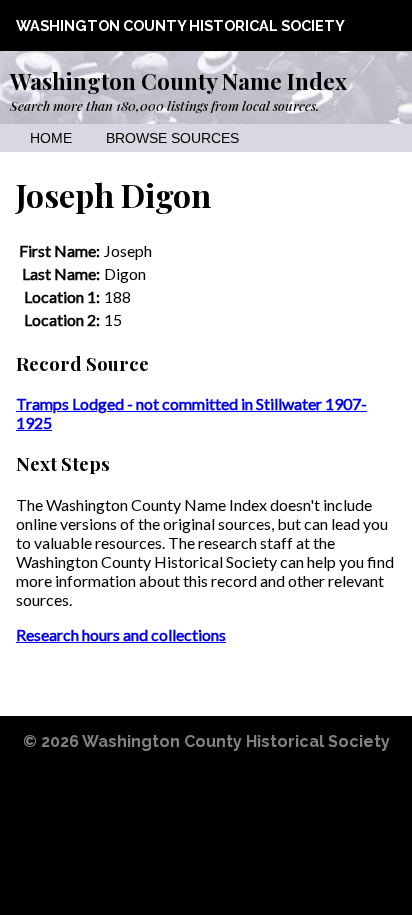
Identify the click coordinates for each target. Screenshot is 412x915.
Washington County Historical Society (180, 25)
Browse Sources (172, 138)
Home (51, 138)
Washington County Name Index (178, 81)
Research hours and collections (121, 634)
